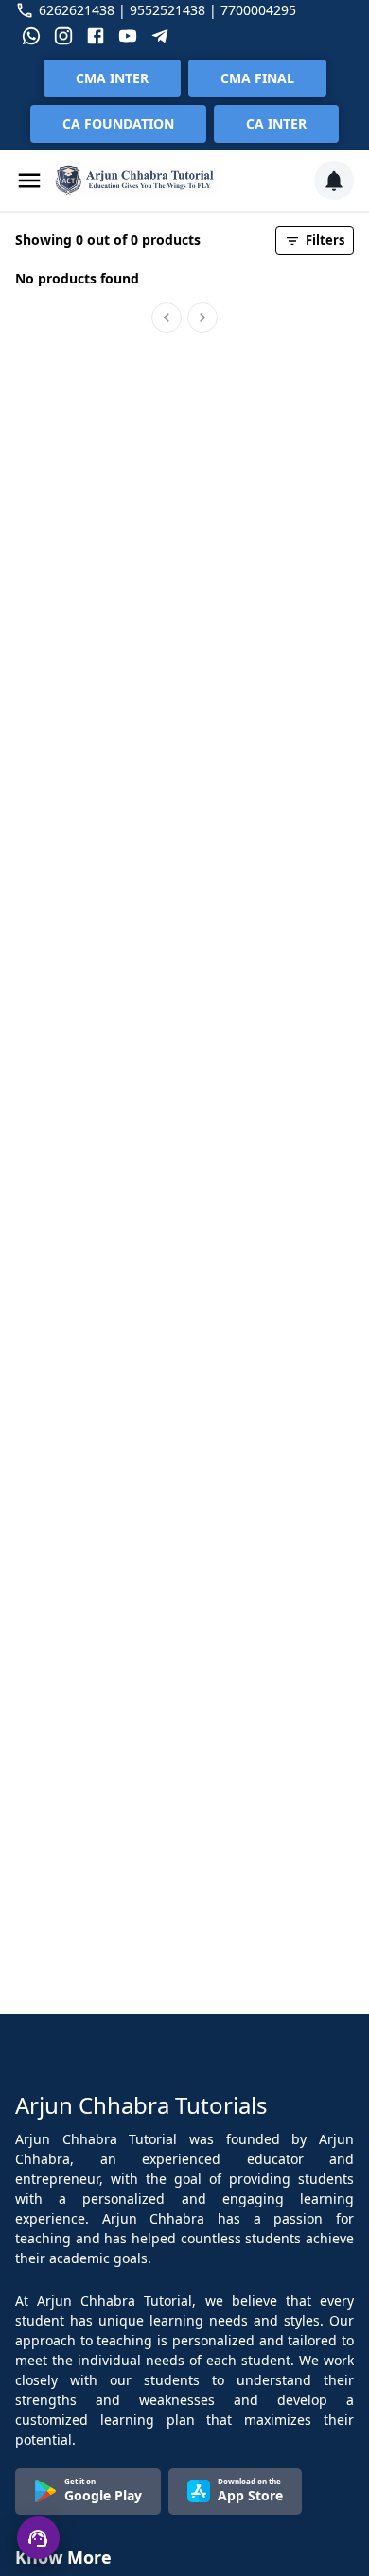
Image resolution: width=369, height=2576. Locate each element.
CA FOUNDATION (118, 123)
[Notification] (334, 180)
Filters (325, 240)
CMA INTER (112, 78)
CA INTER (276, 123)
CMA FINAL (257, 78)
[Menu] (29, 180)
